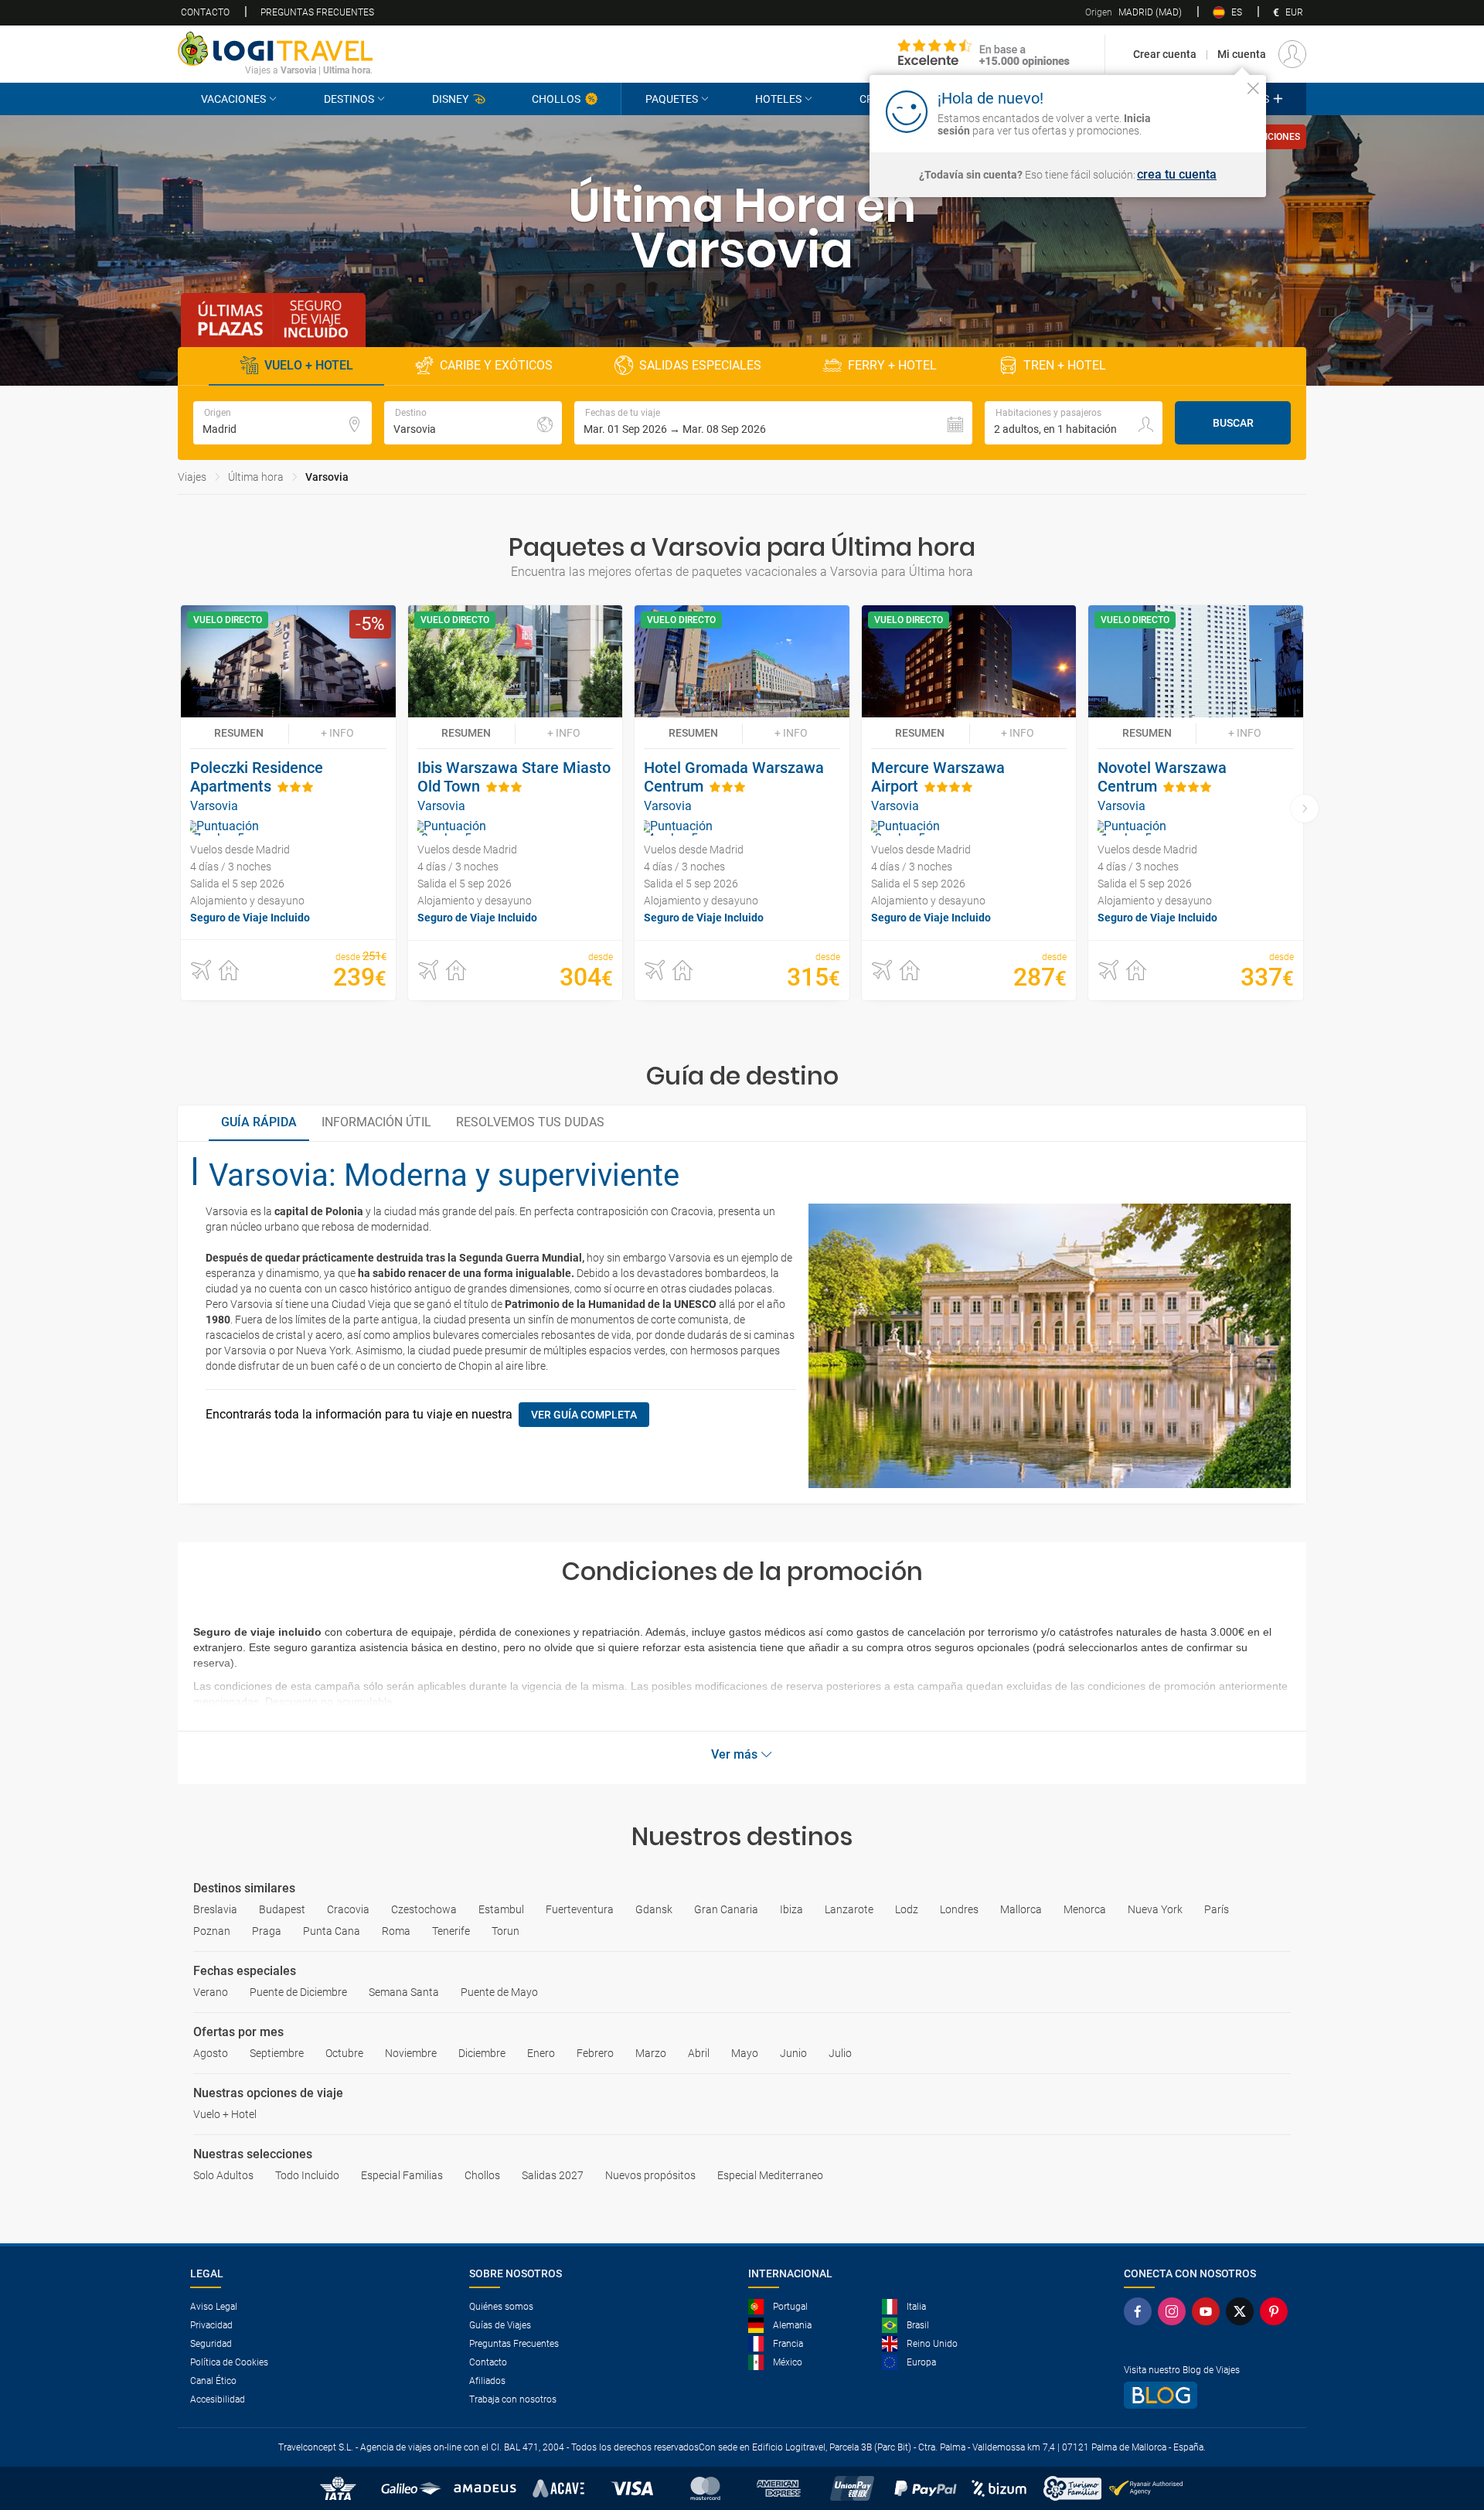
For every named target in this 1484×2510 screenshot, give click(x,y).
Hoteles (778, 99)
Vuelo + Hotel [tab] (309, 365)
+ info (337, 733)
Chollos (556, 99)
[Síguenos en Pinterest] (1277, 2311)
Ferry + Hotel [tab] (892, 365)
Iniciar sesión (1205, 111)
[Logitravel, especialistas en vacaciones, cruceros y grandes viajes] (275, 49)
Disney (450, 99)
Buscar (1233, 423)
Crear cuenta (1165, 54)
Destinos (349, 99)
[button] (773, 423)
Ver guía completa (584, 1415)
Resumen (239, 733)
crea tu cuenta (1177, 175)
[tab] (259, 1123)
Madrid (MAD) (1133, 12)
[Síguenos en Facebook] (1141, 2311)
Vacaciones (233, 99)
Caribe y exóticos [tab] (496, 365)
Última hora (256, 477)
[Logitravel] (984, 54)
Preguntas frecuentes (317, 12)
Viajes (192, 477)
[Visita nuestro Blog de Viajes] (1209, 2395)
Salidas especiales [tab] (700, 365)
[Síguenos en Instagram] (1175, 2311)
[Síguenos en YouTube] (1209, 2311)
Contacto (205, 12)
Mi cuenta (1242, 54)
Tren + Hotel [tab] (1065, 365)
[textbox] (283, 423)
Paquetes (672, 99)
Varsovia (327, 477)
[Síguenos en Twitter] (1243, 2311)
